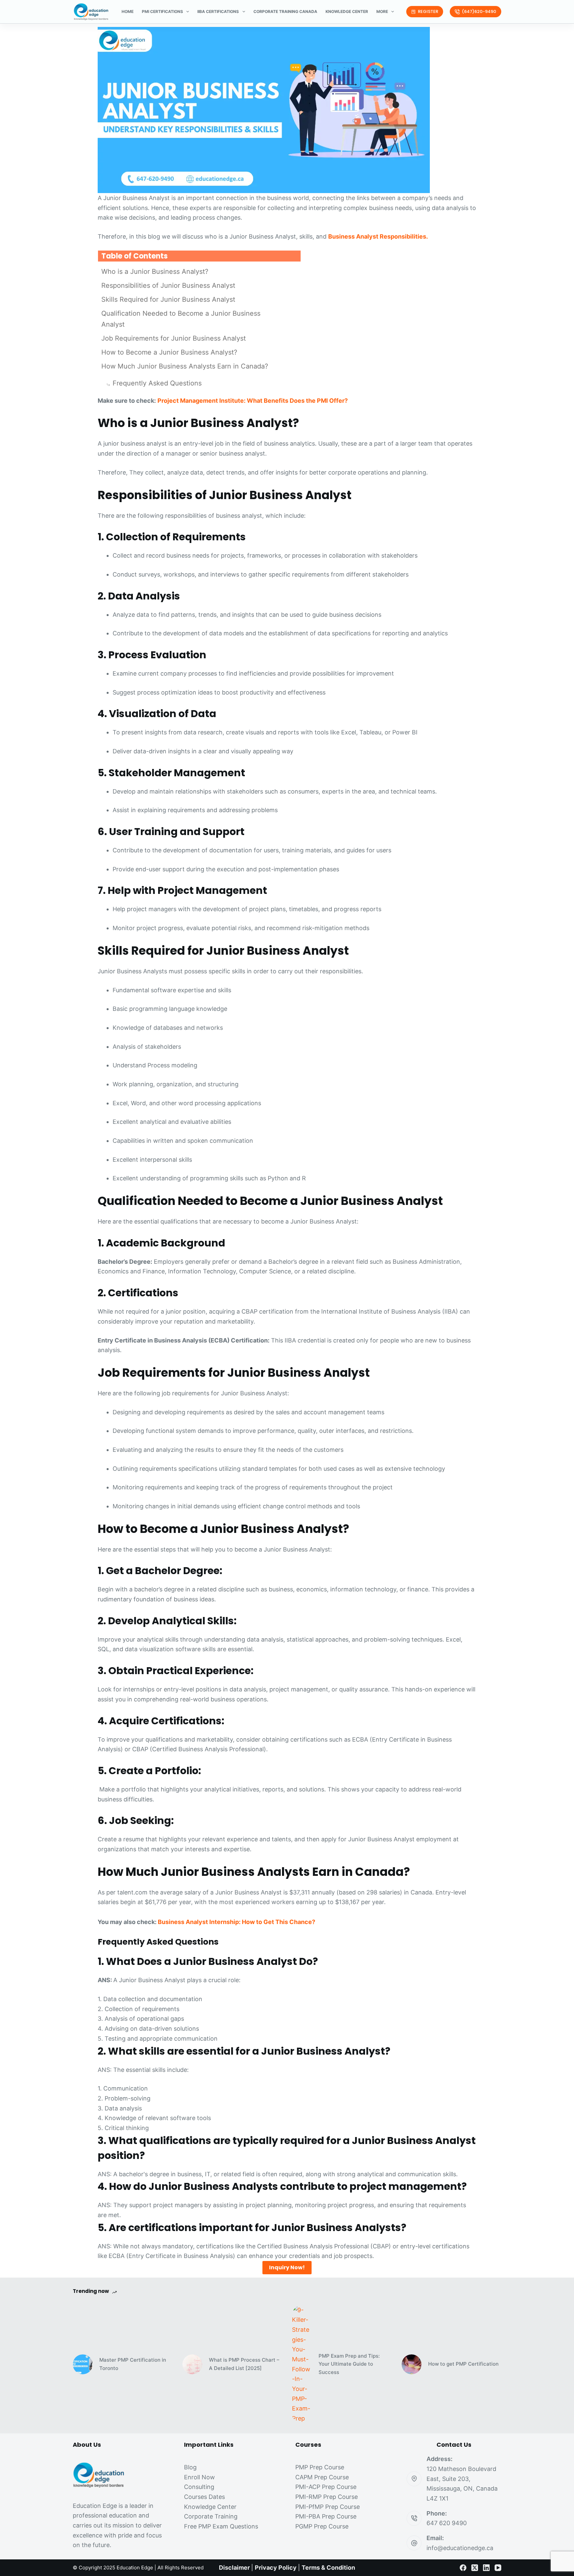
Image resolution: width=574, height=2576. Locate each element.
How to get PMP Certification (463, 2364)
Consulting (199, 2487)
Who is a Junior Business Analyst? (155, 271)
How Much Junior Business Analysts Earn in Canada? (185, 366)
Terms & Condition (328, 2568)
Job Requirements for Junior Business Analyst (174, 338)
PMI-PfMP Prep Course (328, 2507)
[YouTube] (498, 2568)
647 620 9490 (447, 2523)
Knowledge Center (347, 11)
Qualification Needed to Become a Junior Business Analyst (181, 319)
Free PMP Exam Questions (221, 2526)
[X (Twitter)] (475, 2568)
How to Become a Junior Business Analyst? (170, 352)
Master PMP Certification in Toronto (133, 2364)
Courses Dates (204, 2497)
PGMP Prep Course (322, 2526)
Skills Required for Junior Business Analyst (168, 299)
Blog (190, 2467)
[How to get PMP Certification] (412, 2364)
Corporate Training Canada (285, 11)
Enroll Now (199, 2477)
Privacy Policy (276, 2568)
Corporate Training (211, 2516)
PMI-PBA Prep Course (326, 2516)
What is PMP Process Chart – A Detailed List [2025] (244, 2364)
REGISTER (428, 11)
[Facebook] (463, 2568)
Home (128, 11)
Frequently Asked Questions (157, 383)
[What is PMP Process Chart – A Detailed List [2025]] (192, 2364)
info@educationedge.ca (460, 2548)
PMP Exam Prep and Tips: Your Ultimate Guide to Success (349, 2364)
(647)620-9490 (479, 11)
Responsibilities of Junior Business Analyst (168, 285)
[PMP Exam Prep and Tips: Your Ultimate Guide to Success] (302, 2364)
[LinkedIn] (486, 2568)
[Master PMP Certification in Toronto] (83, 2364)
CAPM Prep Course (322, 2477)
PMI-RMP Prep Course (327, 2497)
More (382, 11)
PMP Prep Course (320, 2467)
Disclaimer (234, 2568)
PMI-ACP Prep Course (326, 2487)
